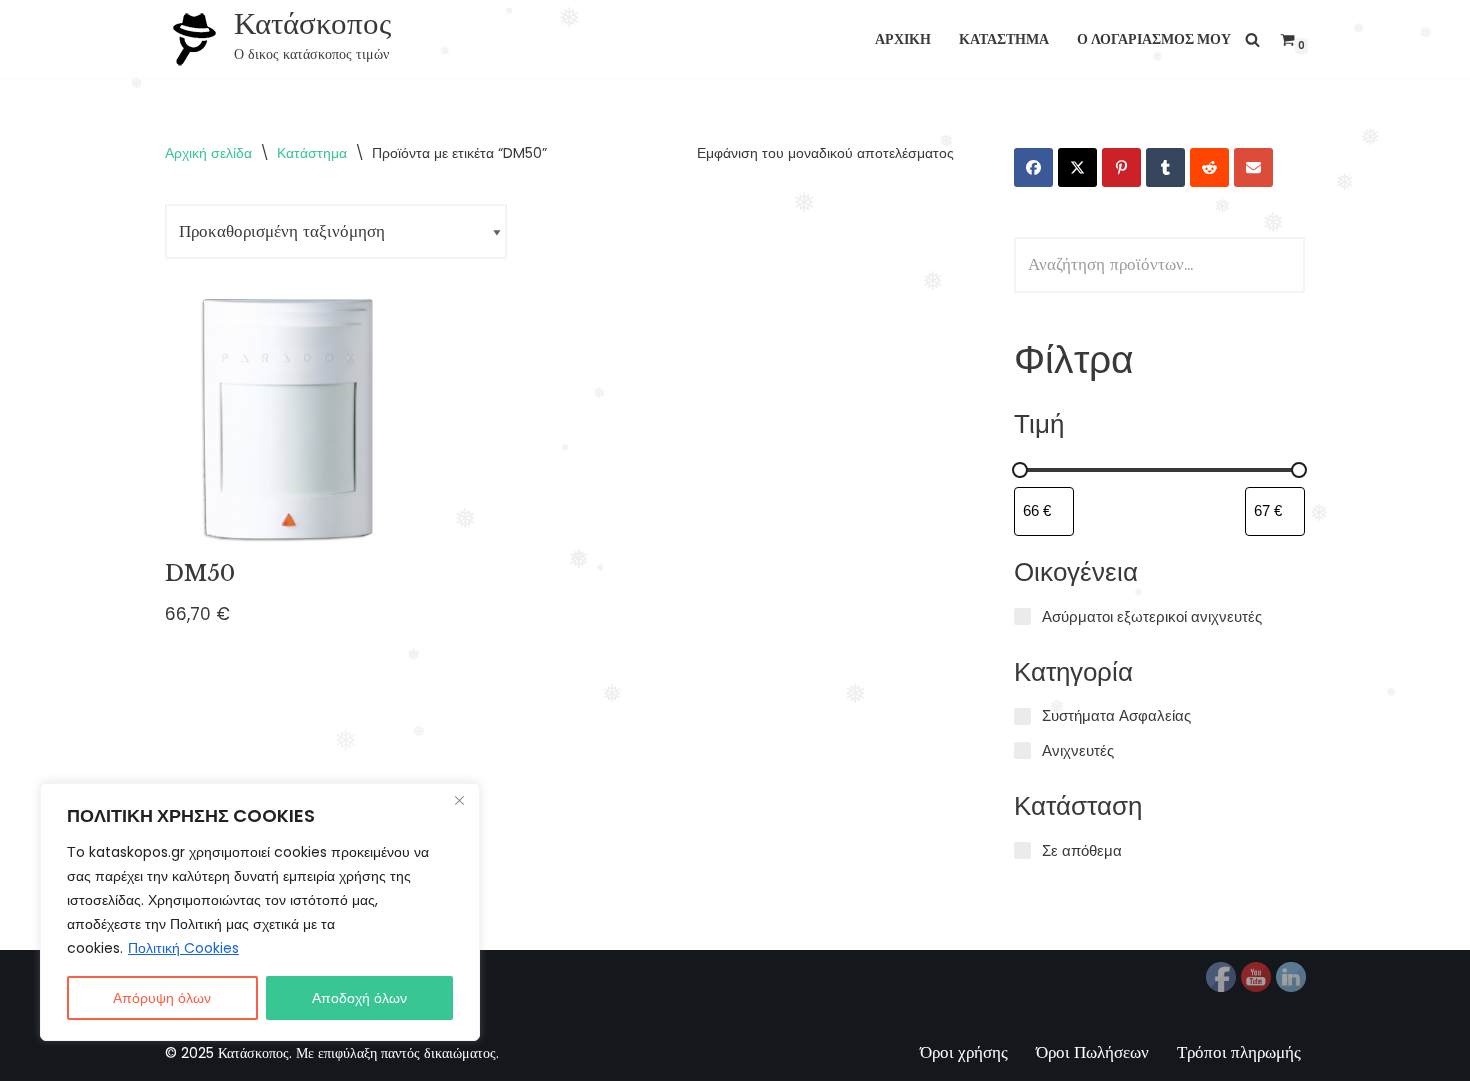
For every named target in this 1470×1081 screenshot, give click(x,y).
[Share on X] (1077, 167)
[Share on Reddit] (1209, 167)
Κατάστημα (1004, 39)
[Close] (459, 800)
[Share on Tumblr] (1165, 167)
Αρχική (903, 39)
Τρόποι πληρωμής (1239, 1052)
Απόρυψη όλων (162, 998)
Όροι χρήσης (964, 1052)
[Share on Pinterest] (1121, 167)
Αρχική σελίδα (208, 153)
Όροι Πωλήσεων (1092, 1052)
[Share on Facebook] (1033, 167)
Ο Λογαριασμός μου (1154, 39)
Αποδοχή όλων (359, 998)
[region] (260, 912)
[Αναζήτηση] (1252, 39)
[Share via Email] (1253, 167)
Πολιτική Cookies (183, 948)
